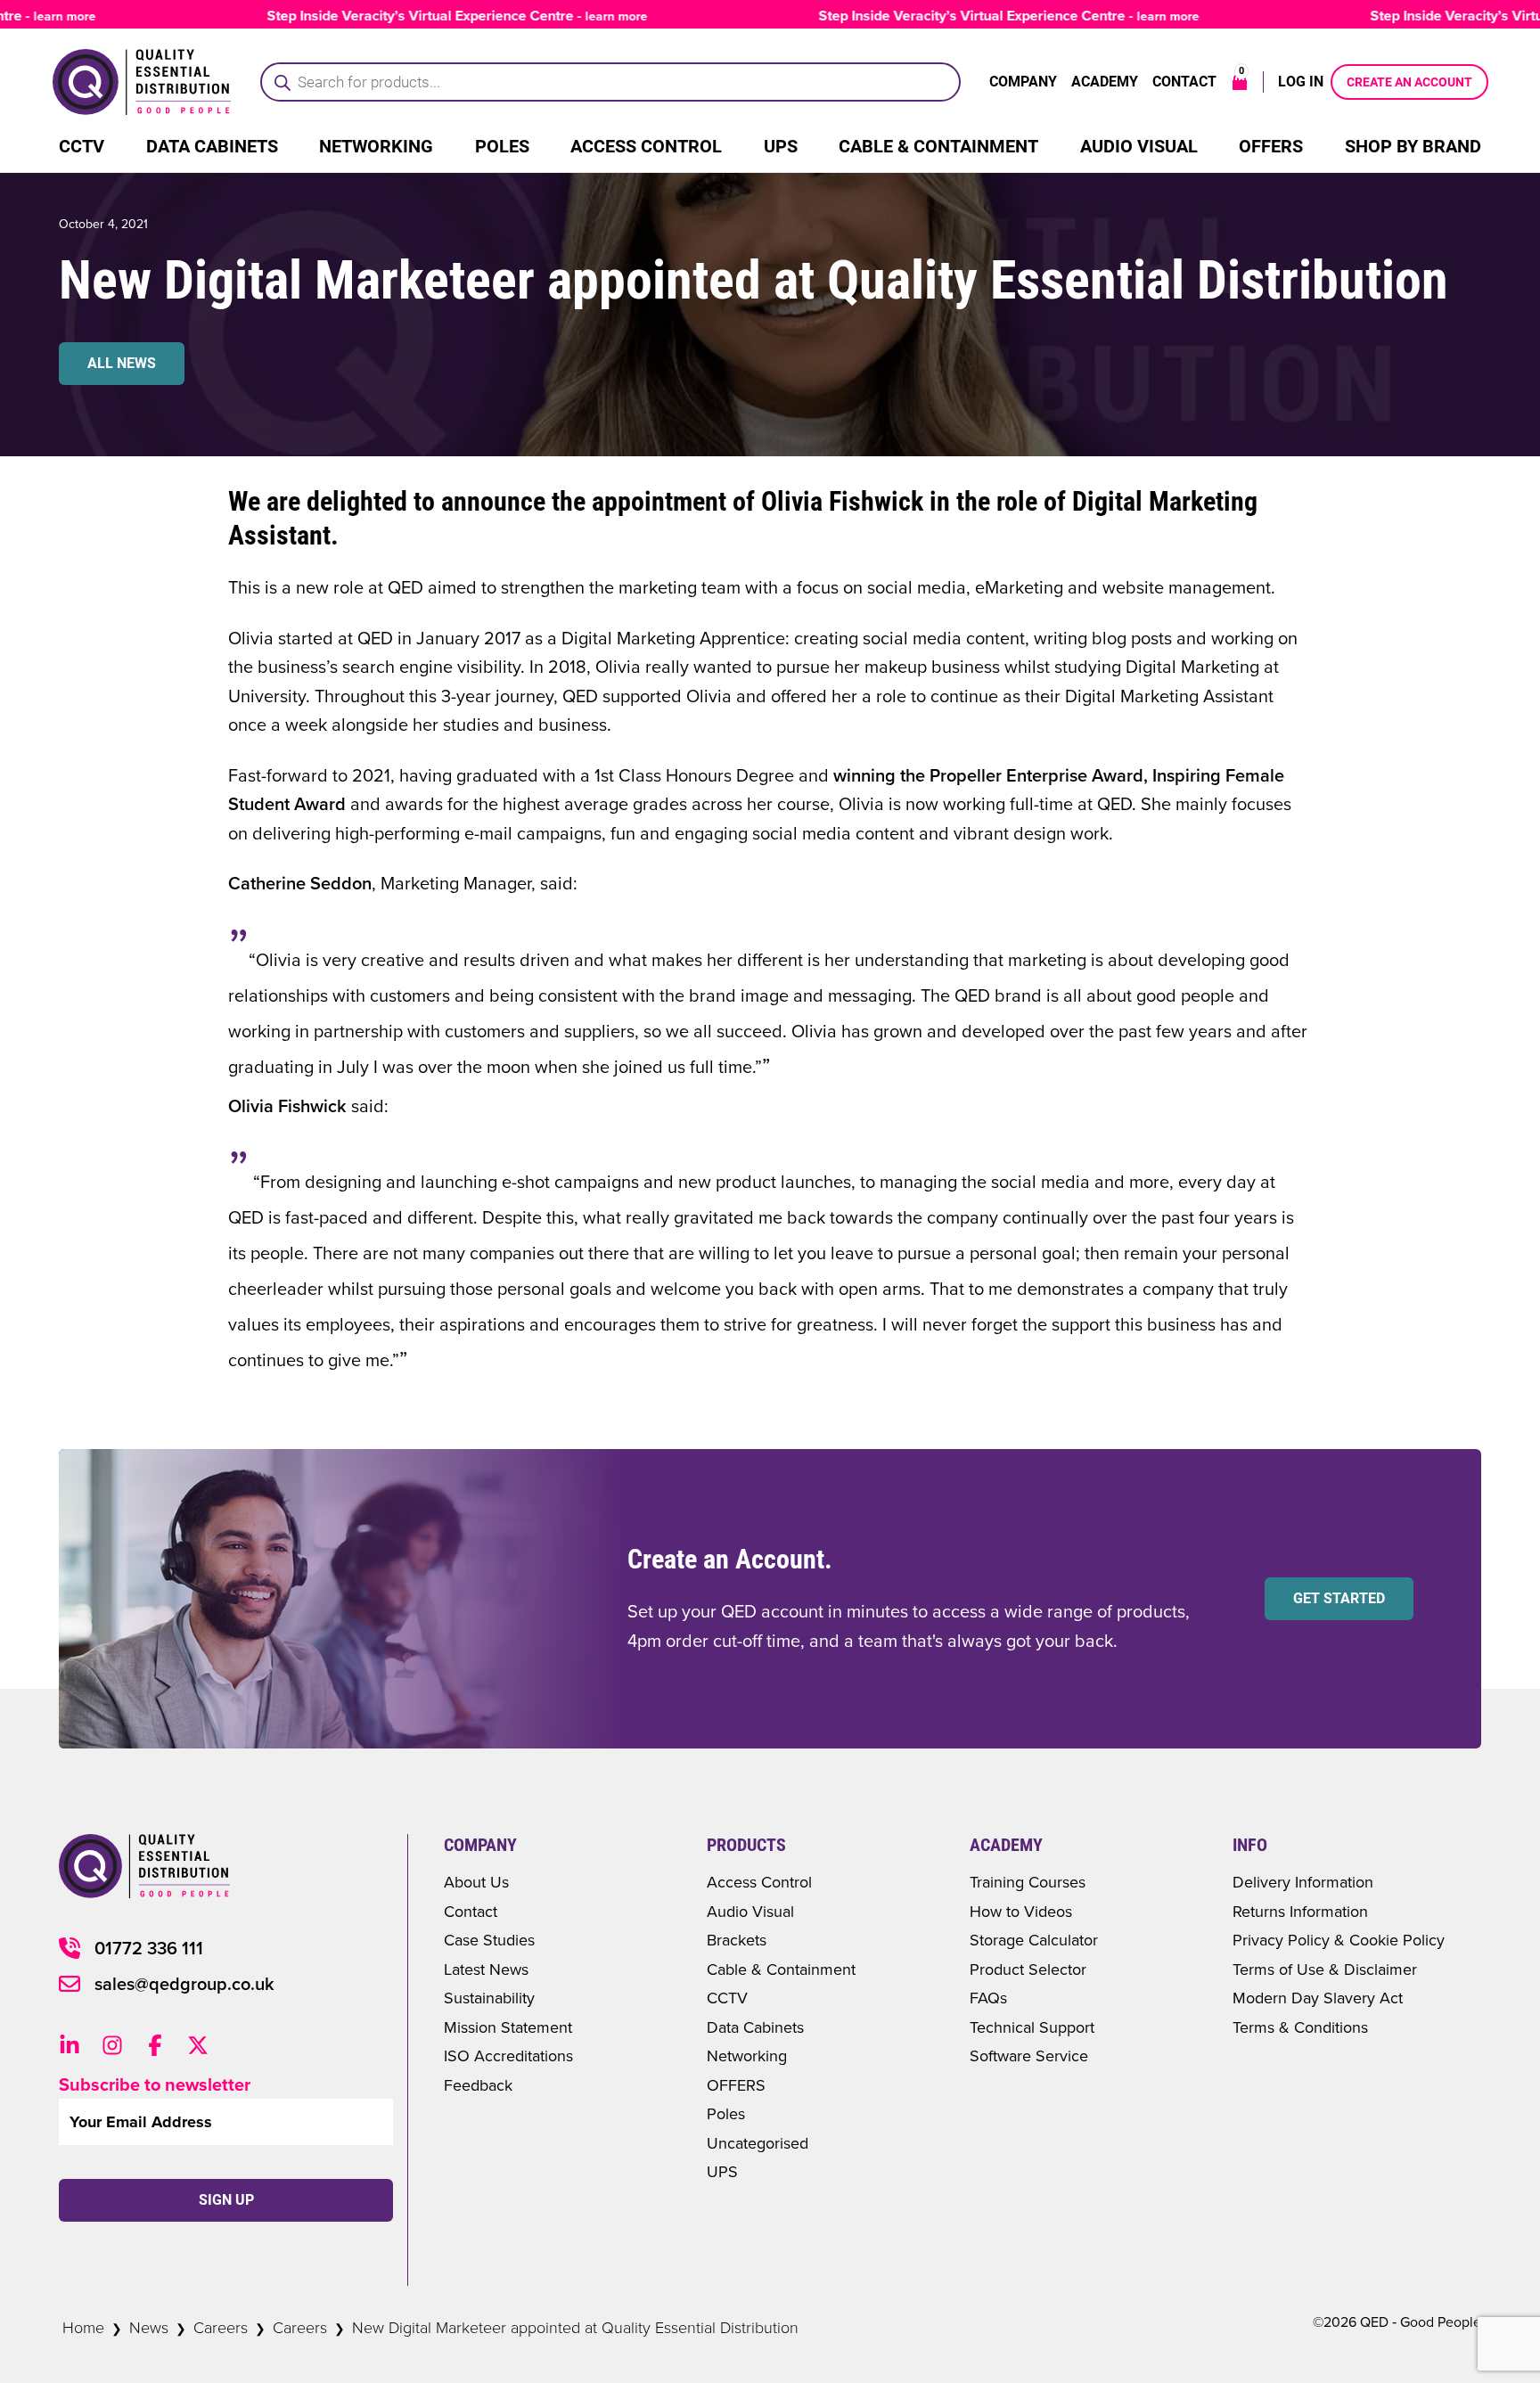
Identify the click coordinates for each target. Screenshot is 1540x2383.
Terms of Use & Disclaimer (1325, 1969)
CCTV (82, 146)
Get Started (1339, 1598)
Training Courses (1028, 1882)
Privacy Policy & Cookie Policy (1339, 1940)
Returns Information (1300, 1911)
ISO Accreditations (508, 2055)
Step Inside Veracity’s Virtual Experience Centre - (420, 16)
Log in (1301, 82)
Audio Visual (1139, 146)
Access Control (646, 146)
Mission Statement (508, 2027)
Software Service (1029, 2055)
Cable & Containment (938, 146)
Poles (502, 146)
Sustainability (489, 1998)
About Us (476, 1882)
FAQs (988, 1998)
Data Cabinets (212, 146)
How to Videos (1021, 1911)
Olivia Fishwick (287, 1106)
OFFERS (736, 2085)
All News (122, 363)
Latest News (486, 1969)
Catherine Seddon (300, 883)
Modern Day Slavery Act (1318, 1998)
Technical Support (1032, 2027)
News (149, 2327)
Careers (221, 2327)
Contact (1184, 82)
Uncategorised (758, 2143)
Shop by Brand (1413, 146)
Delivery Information (1303, 1882)
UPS (781, 146)
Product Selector (1028, 1969)
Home (83, 2327)
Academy (1105, 82)
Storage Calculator (1034, 1940)
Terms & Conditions (1300, 2027)
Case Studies (489, 1940)
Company (1023, 82)
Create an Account (1409, 82)
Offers (1271, 146)
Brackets (737, 1940)
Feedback (478, 2085)
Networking (376, 146)
